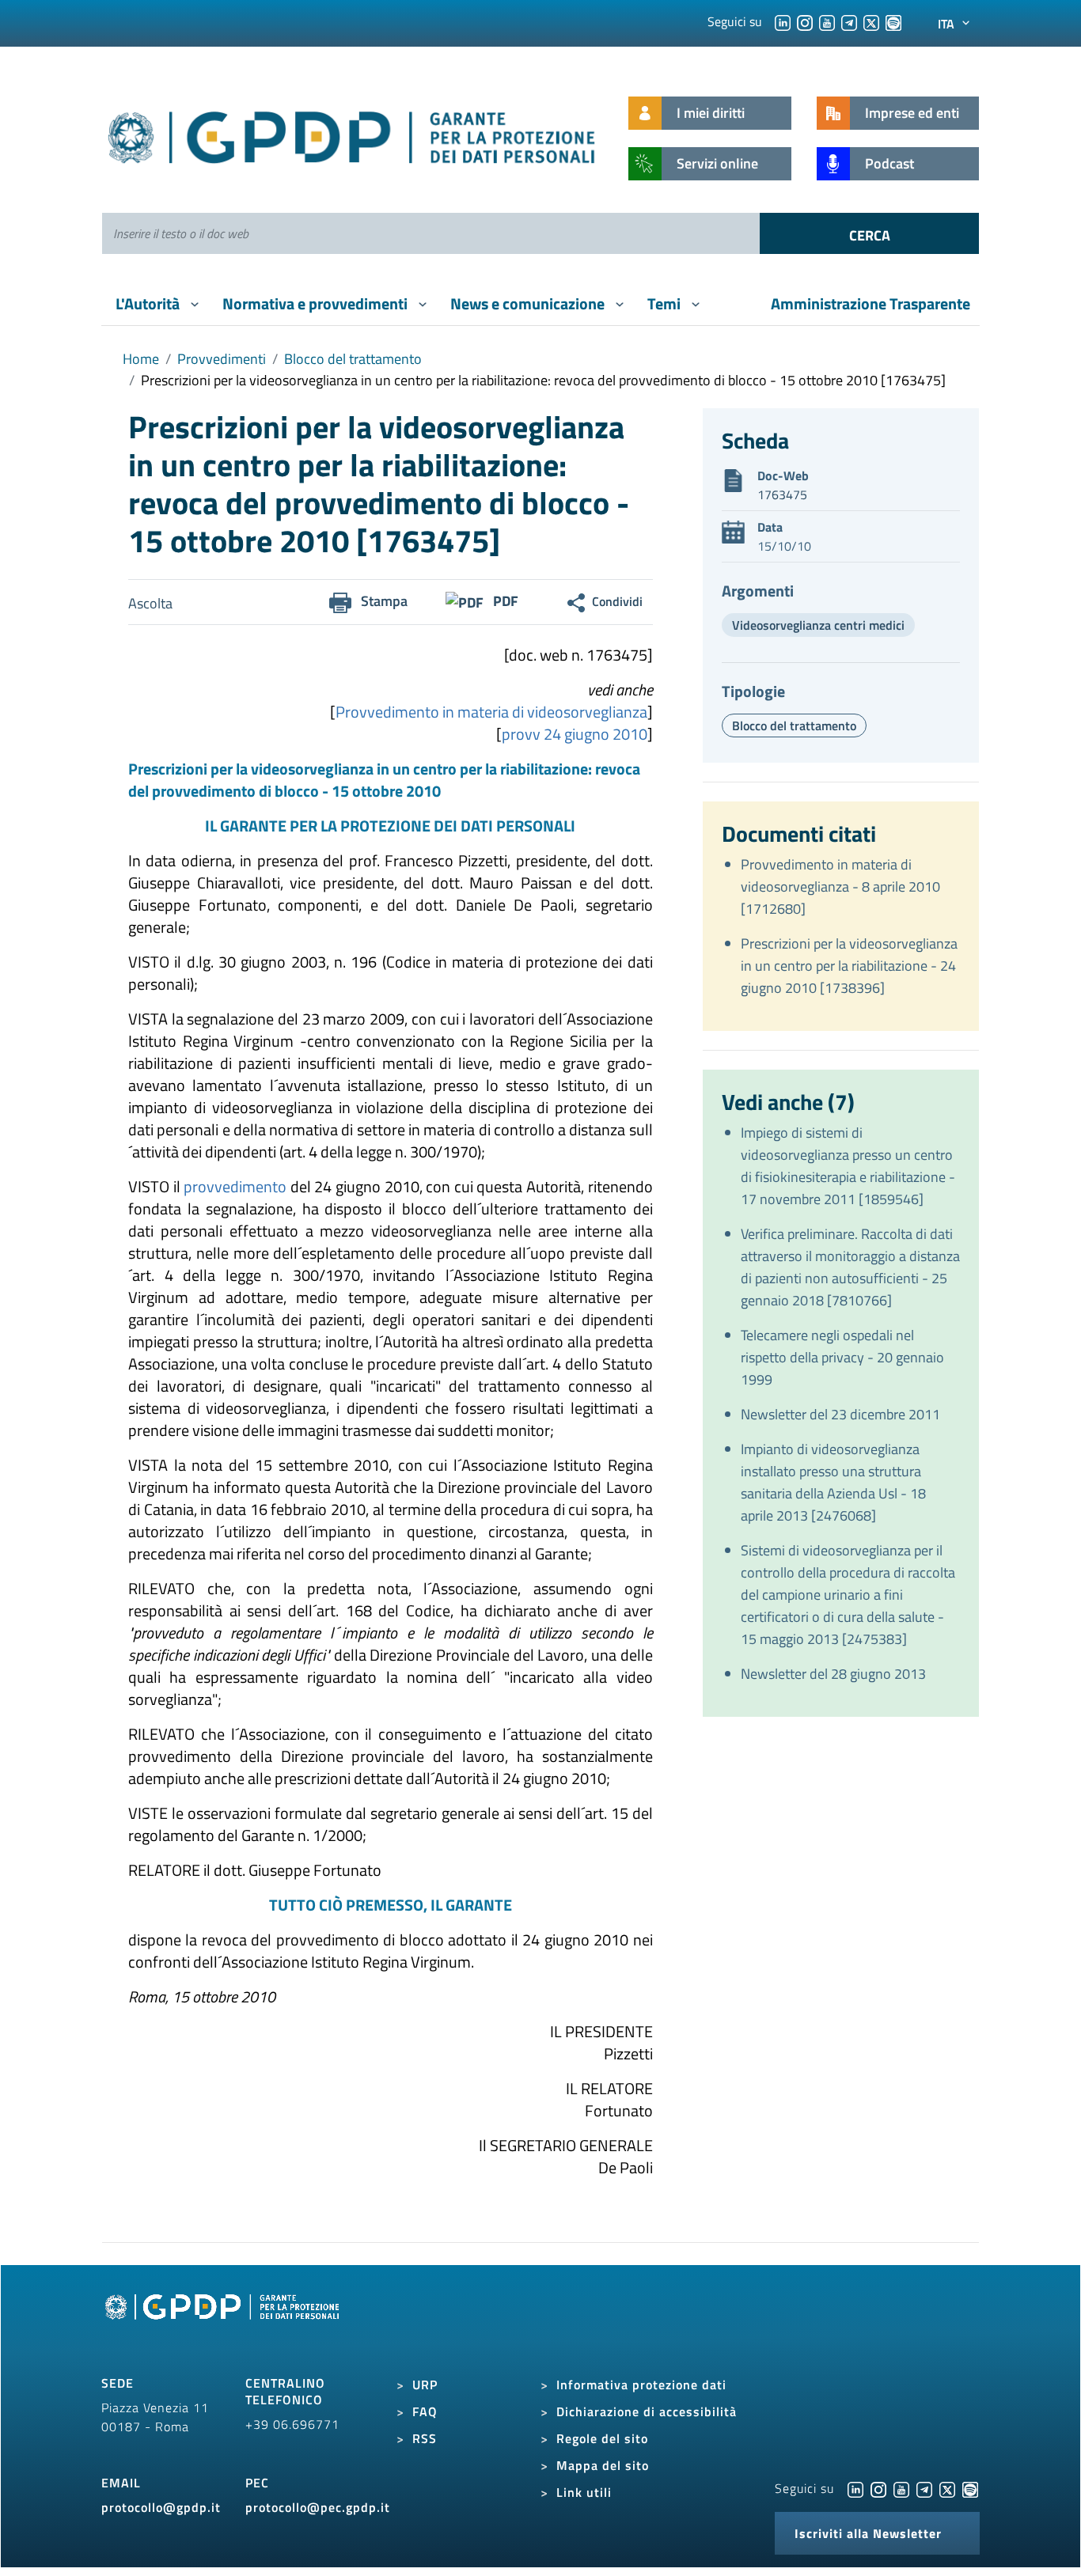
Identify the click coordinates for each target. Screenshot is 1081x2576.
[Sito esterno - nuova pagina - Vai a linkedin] (855, 2488)
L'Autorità (149, 303)
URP (425, 2385)
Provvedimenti (222, 359)
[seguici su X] (871, 21)
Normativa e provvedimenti (317, 303)
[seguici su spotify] (893, 21)
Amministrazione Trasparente (870, 303)
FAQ (425, 2411)
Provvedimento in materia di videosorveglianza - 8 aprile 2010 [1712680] (840, 886)
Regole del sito (602, 2438)
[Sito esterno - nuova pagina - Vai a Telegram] (924, 2488)
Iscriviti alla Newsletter (868, 2533)
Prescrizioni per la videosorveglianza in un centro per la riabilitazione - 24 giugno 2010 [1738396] (849, 966)
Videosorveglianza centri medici (818, 625)
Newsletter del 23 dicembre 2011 (840, 1414)
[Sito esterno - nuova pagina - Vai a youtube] (901, 2488)
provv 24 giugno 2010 (575, 734)
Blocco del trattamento (353, 359)
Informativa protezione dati (641, 2385)
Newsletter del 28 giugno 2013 (833, 1674)
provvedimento (235, 1186)
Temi (666, 303)
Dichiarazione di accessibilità (647, 2411)
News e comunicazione (529, 303)
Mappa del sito (603, 2465)
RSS (425, 2438)
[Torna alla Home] (353, 134)
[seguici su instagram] (805, 21)
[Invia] (869, 233)
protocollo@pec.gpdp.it (318, 2507)
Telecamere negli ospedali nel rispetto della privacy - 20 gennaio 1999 (842, 1357)
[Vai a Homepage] (224, 2324)
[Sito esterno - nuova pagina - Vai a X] (947, 2488)
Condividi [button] (617, 601)
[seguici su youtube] (827, 21)
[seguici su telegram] (849, 21)
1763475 (782, 494)
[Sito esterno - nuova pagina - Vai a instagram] (878, 2488)
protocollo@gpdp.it (161, 2507)
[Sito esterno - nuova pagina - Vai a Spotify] (970, 2488)
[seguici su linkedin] (783, 21)
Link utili (584, 2492)
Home (141, 359)
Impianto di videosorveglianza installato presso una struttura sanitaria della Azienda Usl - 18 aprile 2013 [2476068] (833, 1482)
